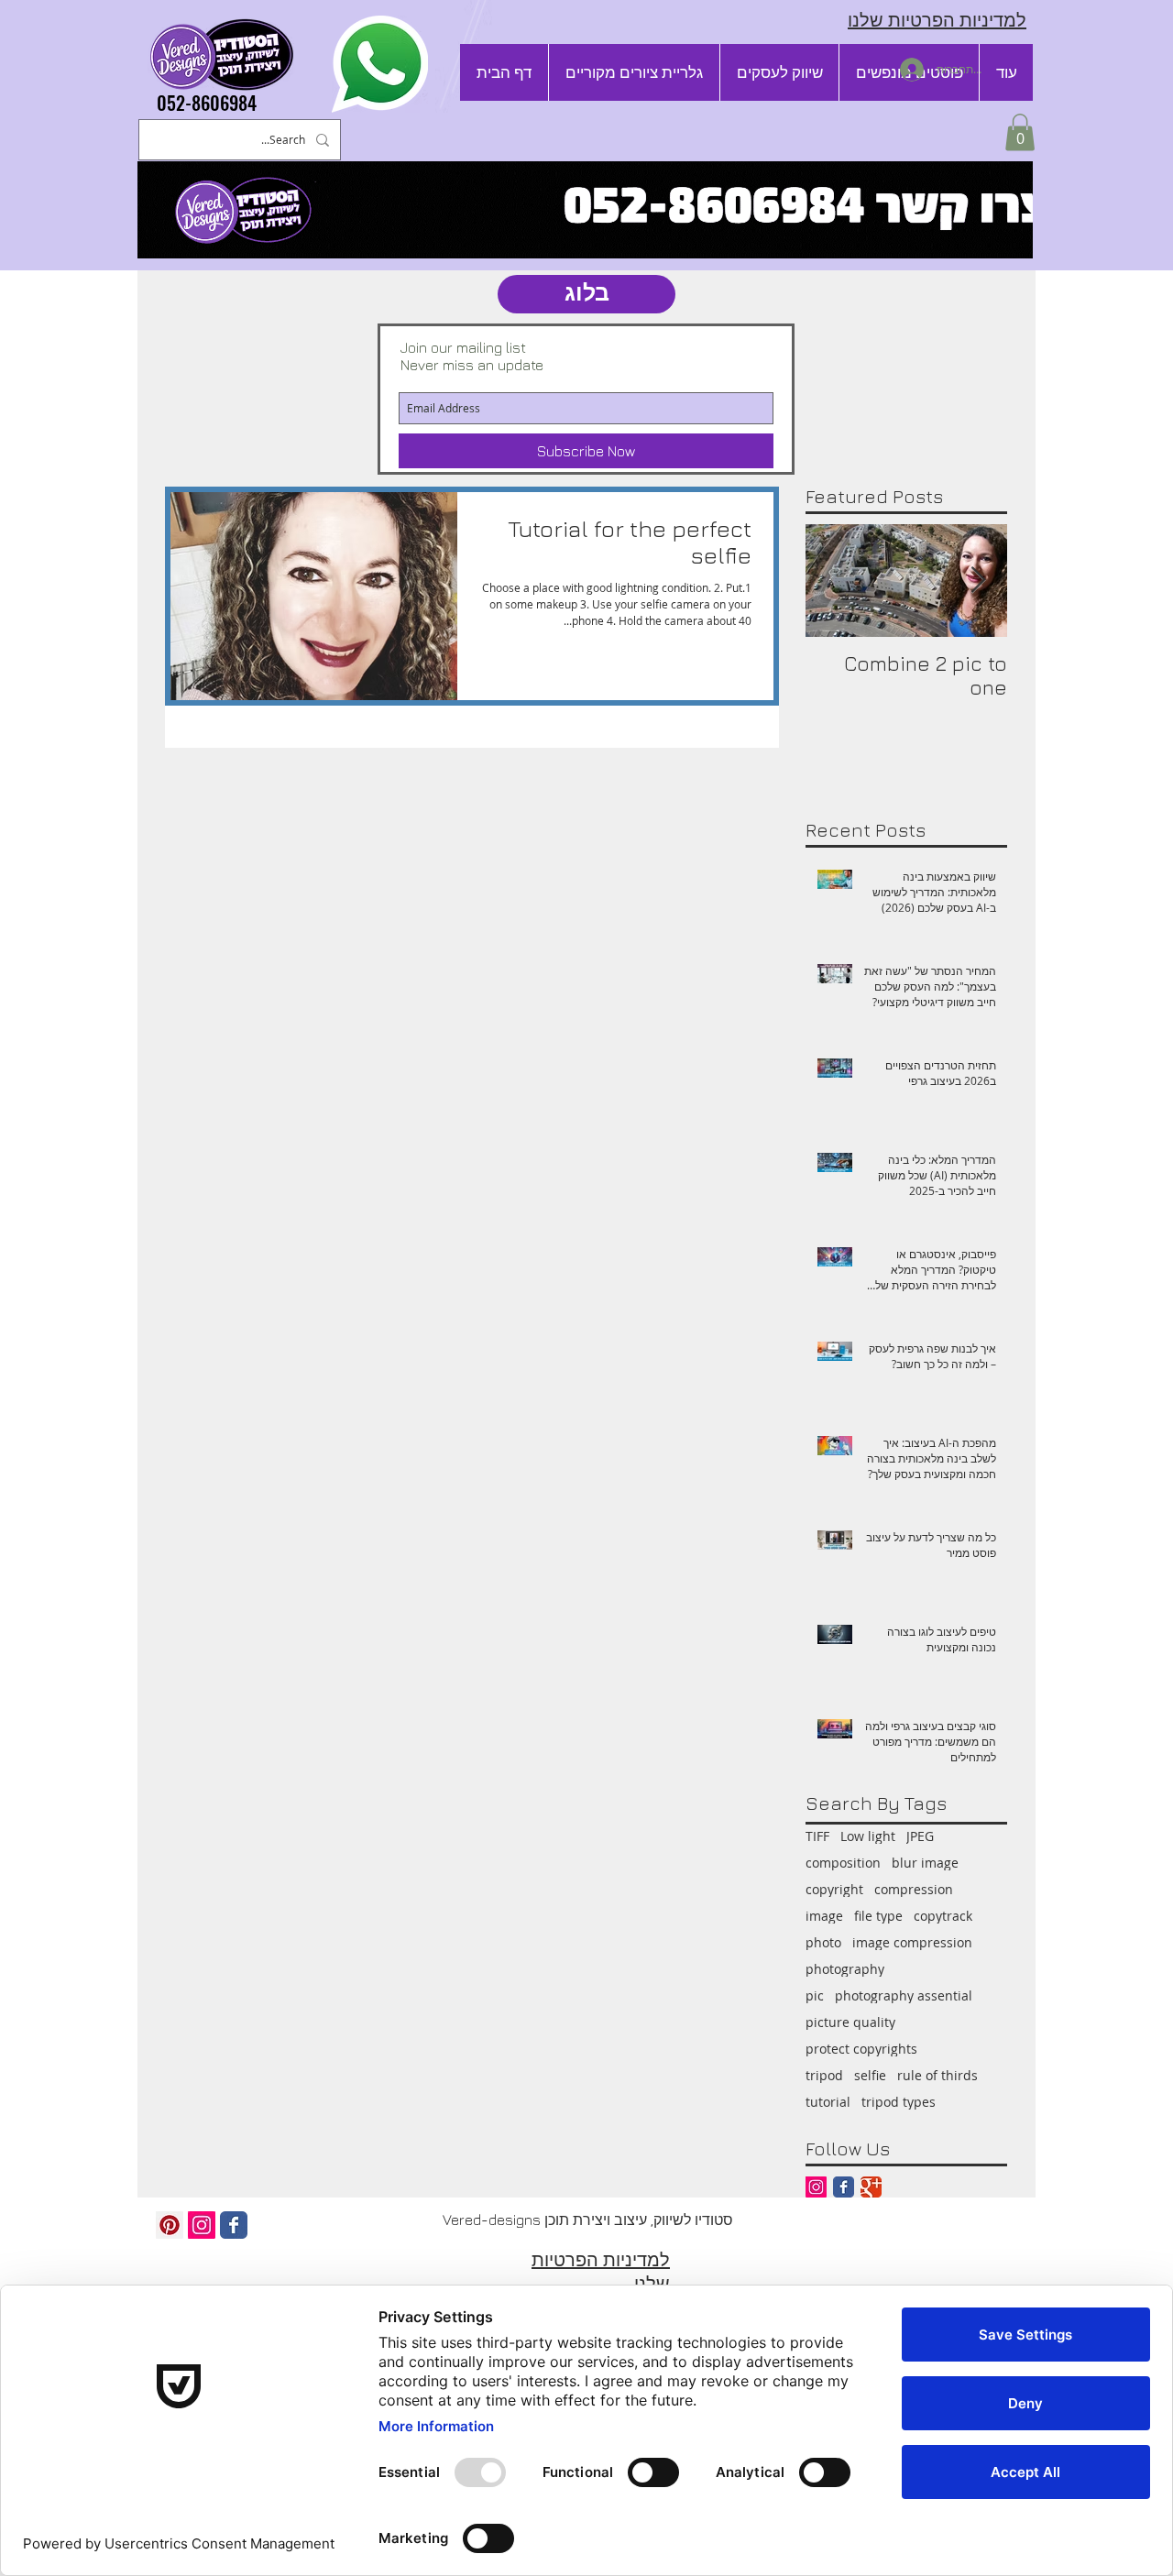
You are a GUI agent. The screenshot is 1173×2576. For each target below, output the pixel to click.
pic (815, 1995)
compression (914, 1889)
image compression (912, 1942)
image (824, 1916)
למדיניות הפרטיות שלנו (937, 20)
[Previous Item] (978, 581)
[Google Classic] (871, 2187)
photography (845, 1969)
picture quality (850, 2022)
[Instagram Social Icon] (816, 2187)
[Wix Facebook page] (234, 2225)
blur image (925, 1863)
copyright (834, 1889)
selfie (870, 2075)
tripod (824, 2075)
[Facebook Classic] (844, 2187)
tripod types (899, 2102)
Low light (868, 1836)
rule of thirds (937, 2075)
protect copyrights (861, 2049)
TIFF (817, 1836)
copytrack (943, 1916)
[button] (1020, 132)
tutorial (828, 2102)
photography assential (904, 1995)
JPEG (920, 1836)
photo (823, 1942)
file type (878, 1916)
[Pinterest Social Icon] (170, 2225)
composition (843, 1863)
